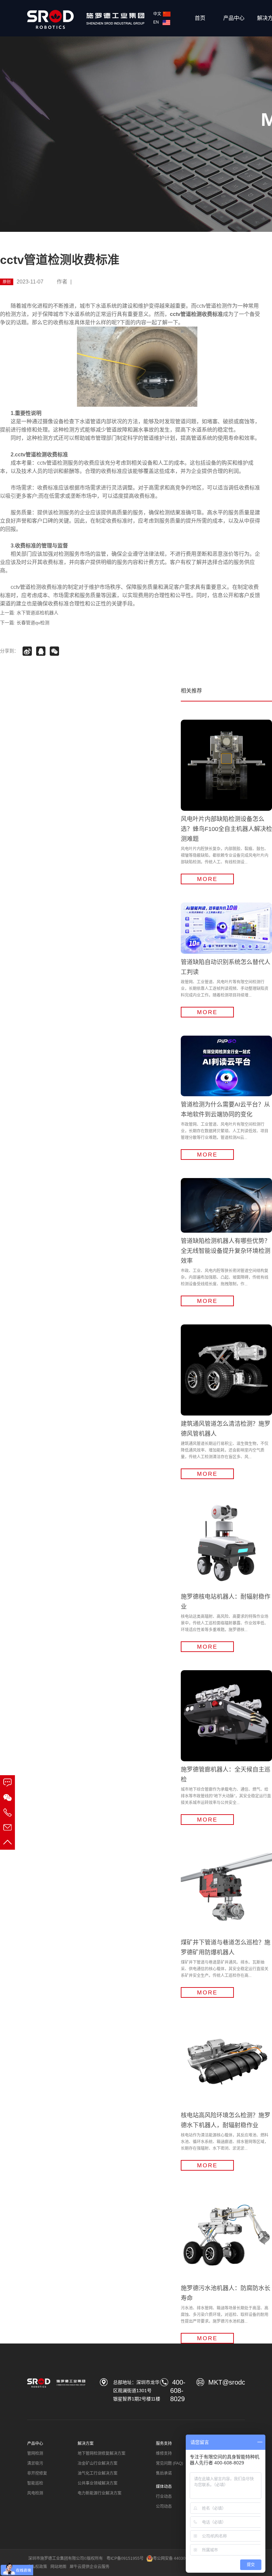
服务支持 (164, 2444)
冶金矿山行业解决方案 (98, 2463)
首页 (200, 18)
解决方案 (86, 2444)
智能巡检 (35, 2483)
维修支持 (164, 2453)
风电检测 (35, 2493)
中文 (157, 14)
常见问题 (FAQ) (170, 2463)
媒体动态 (164, 2487)
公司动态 (164, 2506)
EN (157, 22)
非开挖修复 (37, 2473)
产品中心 (234, 18)
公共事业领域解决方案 (98, 2483)
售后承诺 (164, 2473)
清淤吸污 (35, 2463)
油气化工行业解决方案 (98, 2473)
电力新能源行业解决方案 (100, 2493)
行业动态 (164, 2497)
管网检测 (35, 2453)
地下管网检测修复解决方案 (102, 2453)
